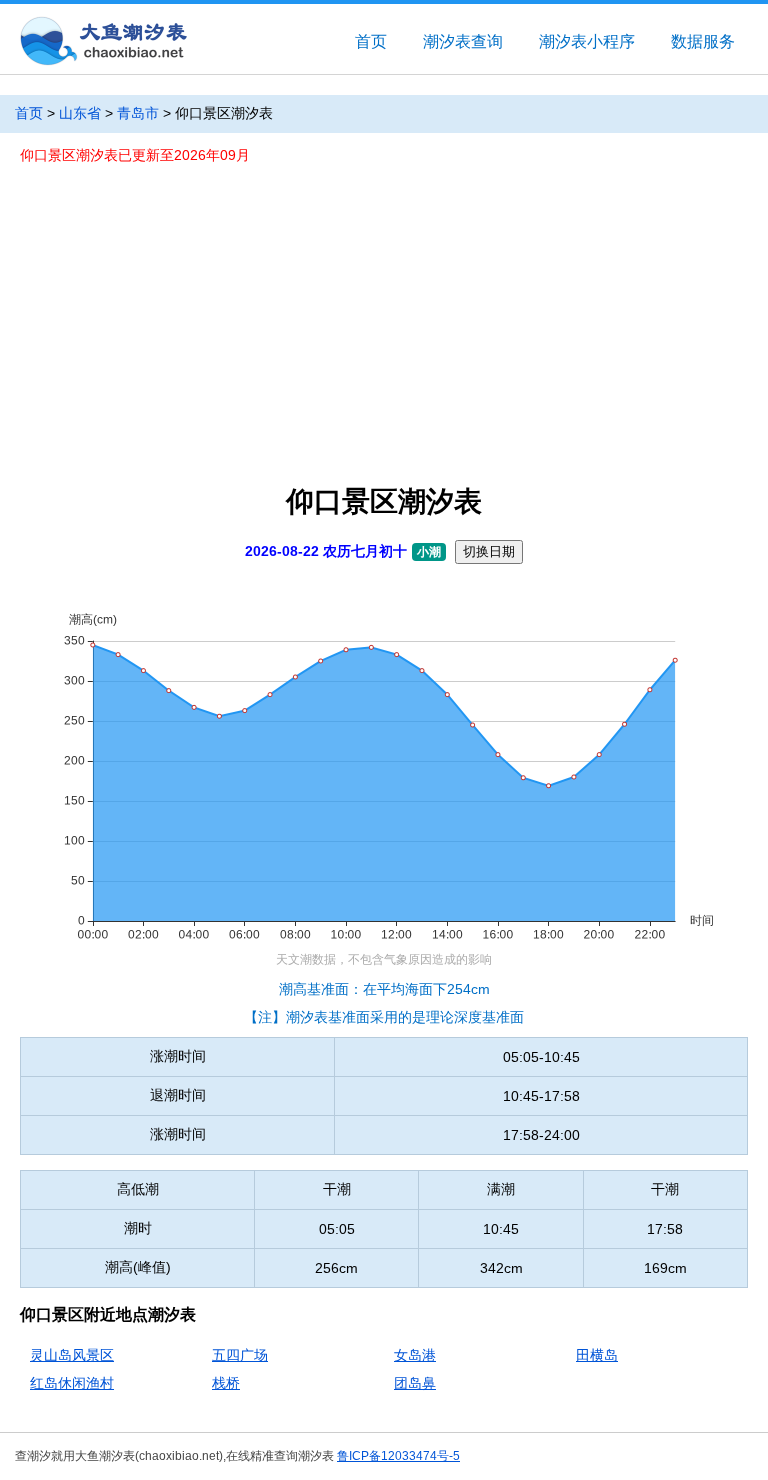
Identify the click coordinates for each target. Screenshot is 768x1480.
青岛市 (138, 113)
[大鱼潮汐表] (102, 42)
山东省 (80, 113)
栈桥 (226, 1383)
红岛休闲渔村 (72, 1383)
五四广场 (240, 1355)
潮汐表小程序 (587, 41)
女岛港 (415, 1355)
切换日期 (489, 551)
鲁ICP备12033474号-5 (398, 1456)
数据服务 (703, 41)
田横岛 (597, 1355)
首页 (371, 41)
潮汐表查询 (463, 41)
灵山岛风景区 (72, 1355)
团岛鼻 (415, 1383)
